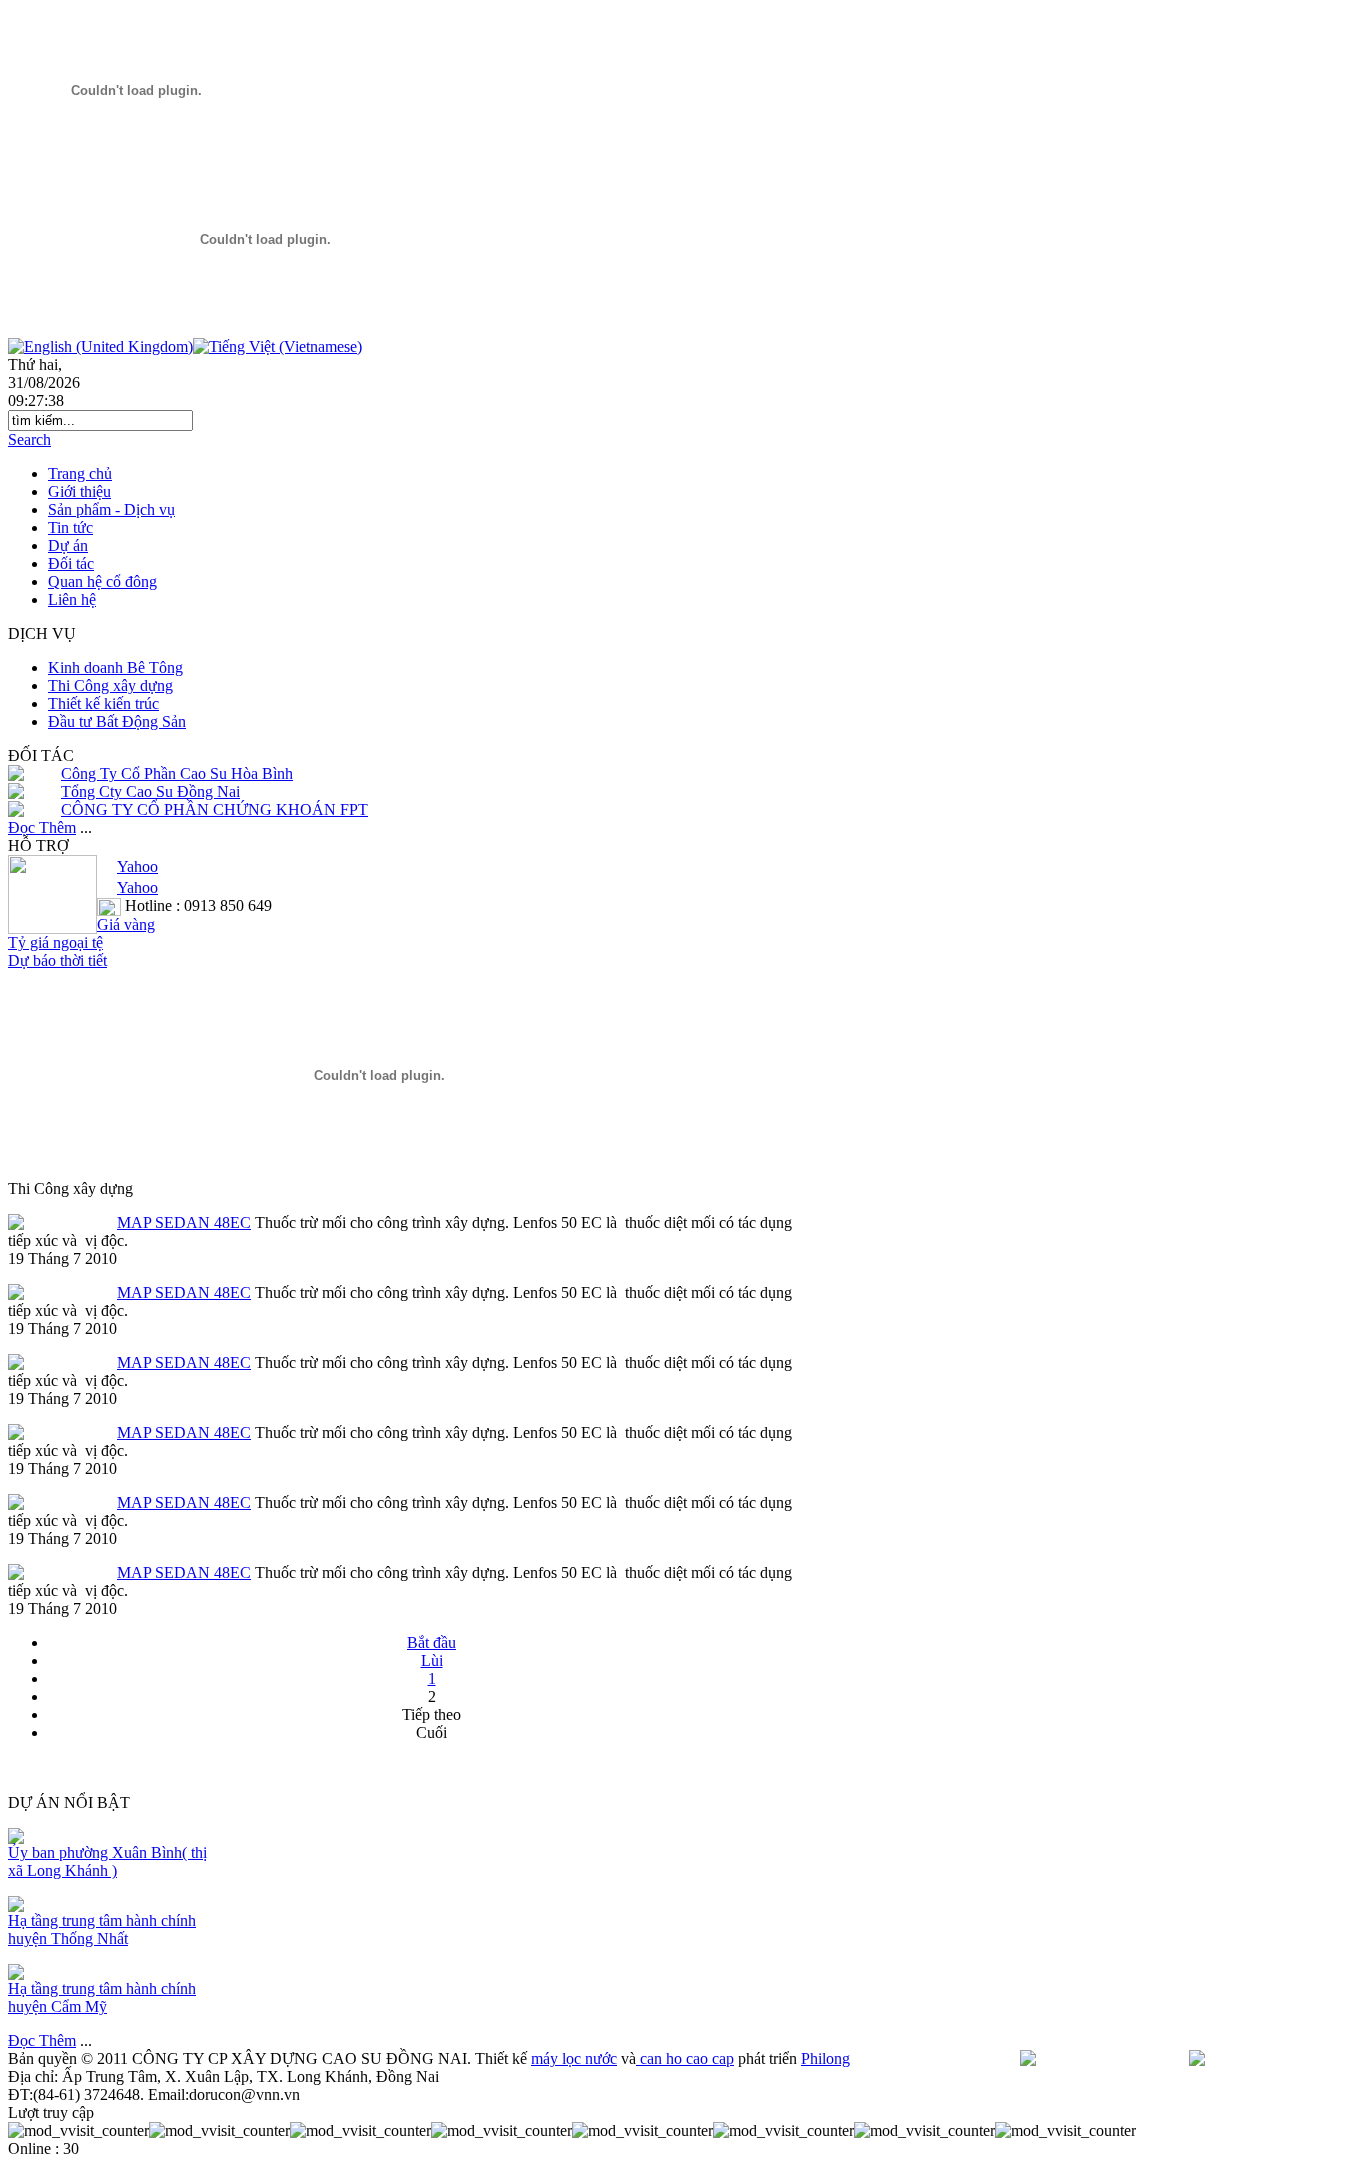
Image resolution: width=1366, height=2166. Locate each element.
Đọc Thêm (42, 827)
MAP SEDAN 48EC (184, 1222)
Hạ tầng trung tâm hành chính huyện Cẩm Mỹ (102, 1997)
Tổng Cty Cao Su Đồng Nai (150, 791)
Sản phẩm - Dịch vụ (111, 509)
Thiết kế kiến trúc (103, 703)
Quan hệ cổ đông (102, 581)
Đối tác (71, 563)
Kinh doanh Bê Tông (115, 667)
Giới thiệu (79, 491)
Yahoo (137, 866)
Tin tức (70, 527)
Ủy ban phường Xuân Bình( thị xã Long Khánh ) (107, 1861)
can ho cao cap (685, 2058)
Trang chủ (80, 473)
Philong (825, 2058)
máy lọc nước (574, 2058)
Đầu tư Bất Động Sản (117, 721)
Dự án (68, 545)
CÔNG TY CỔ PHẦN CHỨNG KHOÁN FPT (214, 809)
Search (29, 439)
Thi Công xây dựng (110, 685)
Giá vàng (126, 924)
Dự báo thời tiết (57, 960)
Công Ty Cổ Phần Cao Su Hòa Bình (177, 773)
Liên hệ (72, 599)
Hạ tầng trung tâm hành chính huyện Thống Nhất (102, 1929)
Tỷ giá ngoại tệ (55, 942)
